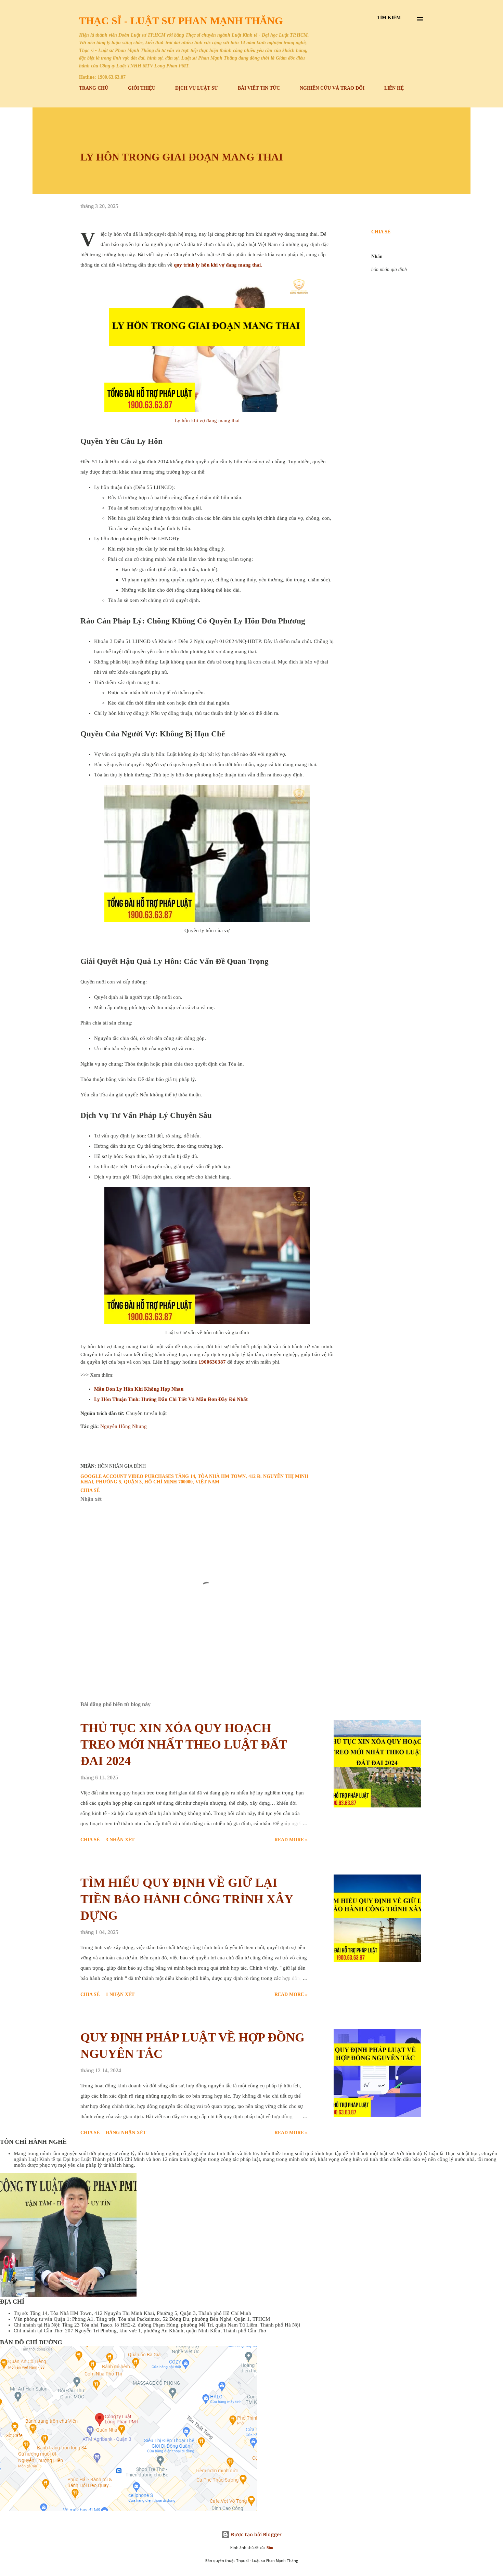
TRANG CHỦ (94, 88)
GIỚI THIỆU (142, 88)
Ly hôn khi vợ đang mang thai (207, 421)
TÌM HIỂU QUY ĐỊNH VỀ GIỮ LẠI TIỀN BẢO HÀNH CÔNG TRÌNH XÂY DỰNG (187, 1899)
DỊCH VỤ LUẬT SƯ (197, 88)
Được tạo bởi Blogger (256, 2534)
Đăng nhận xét (126, 2133)
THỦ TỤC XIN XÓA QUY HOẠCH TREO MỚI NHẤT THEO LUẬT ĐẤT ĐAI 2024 (184, 1744)
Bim (270, 2548)
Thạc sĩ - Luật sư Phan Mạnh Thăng (181, 21)
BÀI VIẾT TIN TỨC (259, 88)
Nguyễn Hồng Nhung (124, 1426)
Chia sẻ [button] (381, 232)
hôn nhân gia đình (389, 269)
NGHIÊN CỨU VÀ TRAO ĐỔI (332, 88)
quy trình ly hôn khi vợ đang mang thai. (217, 265)
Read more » (291, 1840)
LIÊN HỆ (394, 88)
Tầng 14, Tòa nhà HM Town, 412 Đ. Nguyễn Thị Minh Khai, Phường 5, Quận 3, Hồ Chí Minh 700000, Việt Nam (194, 1479)
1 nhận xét (120, 1994)
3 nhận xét (120, 1840)
